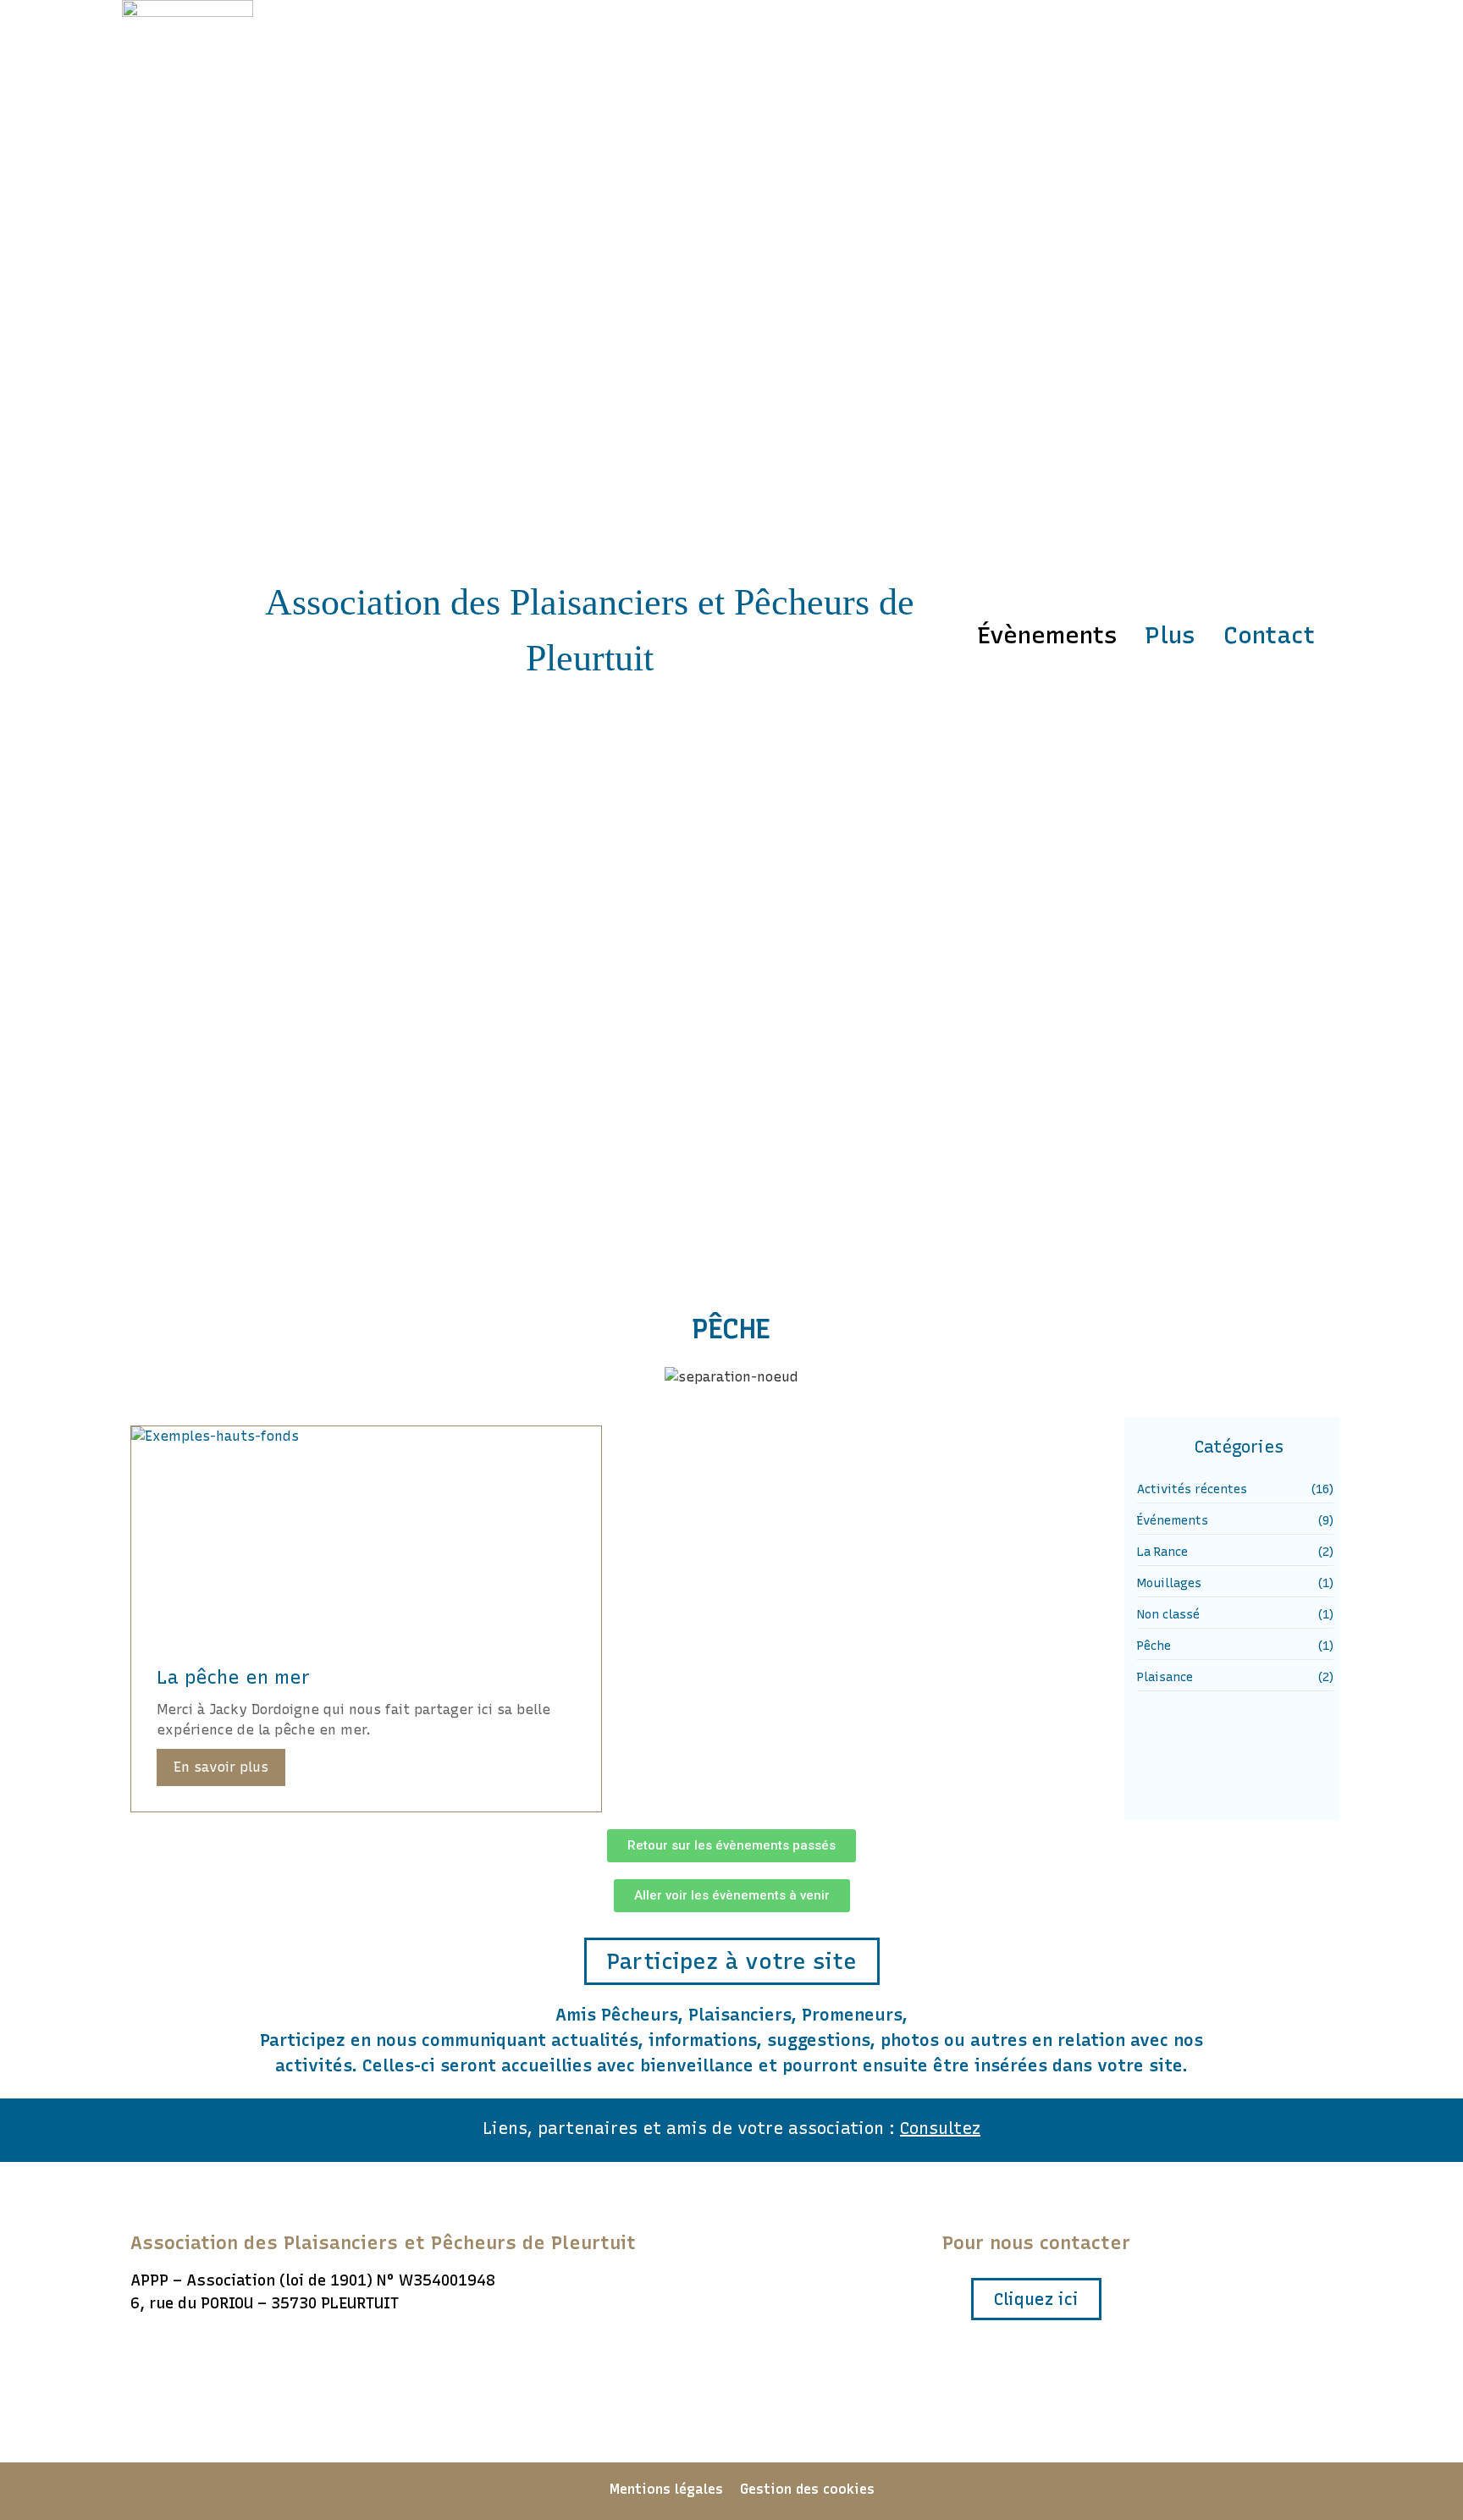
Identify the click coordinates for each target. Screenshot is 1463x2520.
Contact (1269, 635)
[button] (731, 1846)
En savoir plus (221, 1767)
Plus (1170, 635)
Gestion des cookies (807, 2489)
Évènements (1047, 635)
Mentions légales (666, 2489)
